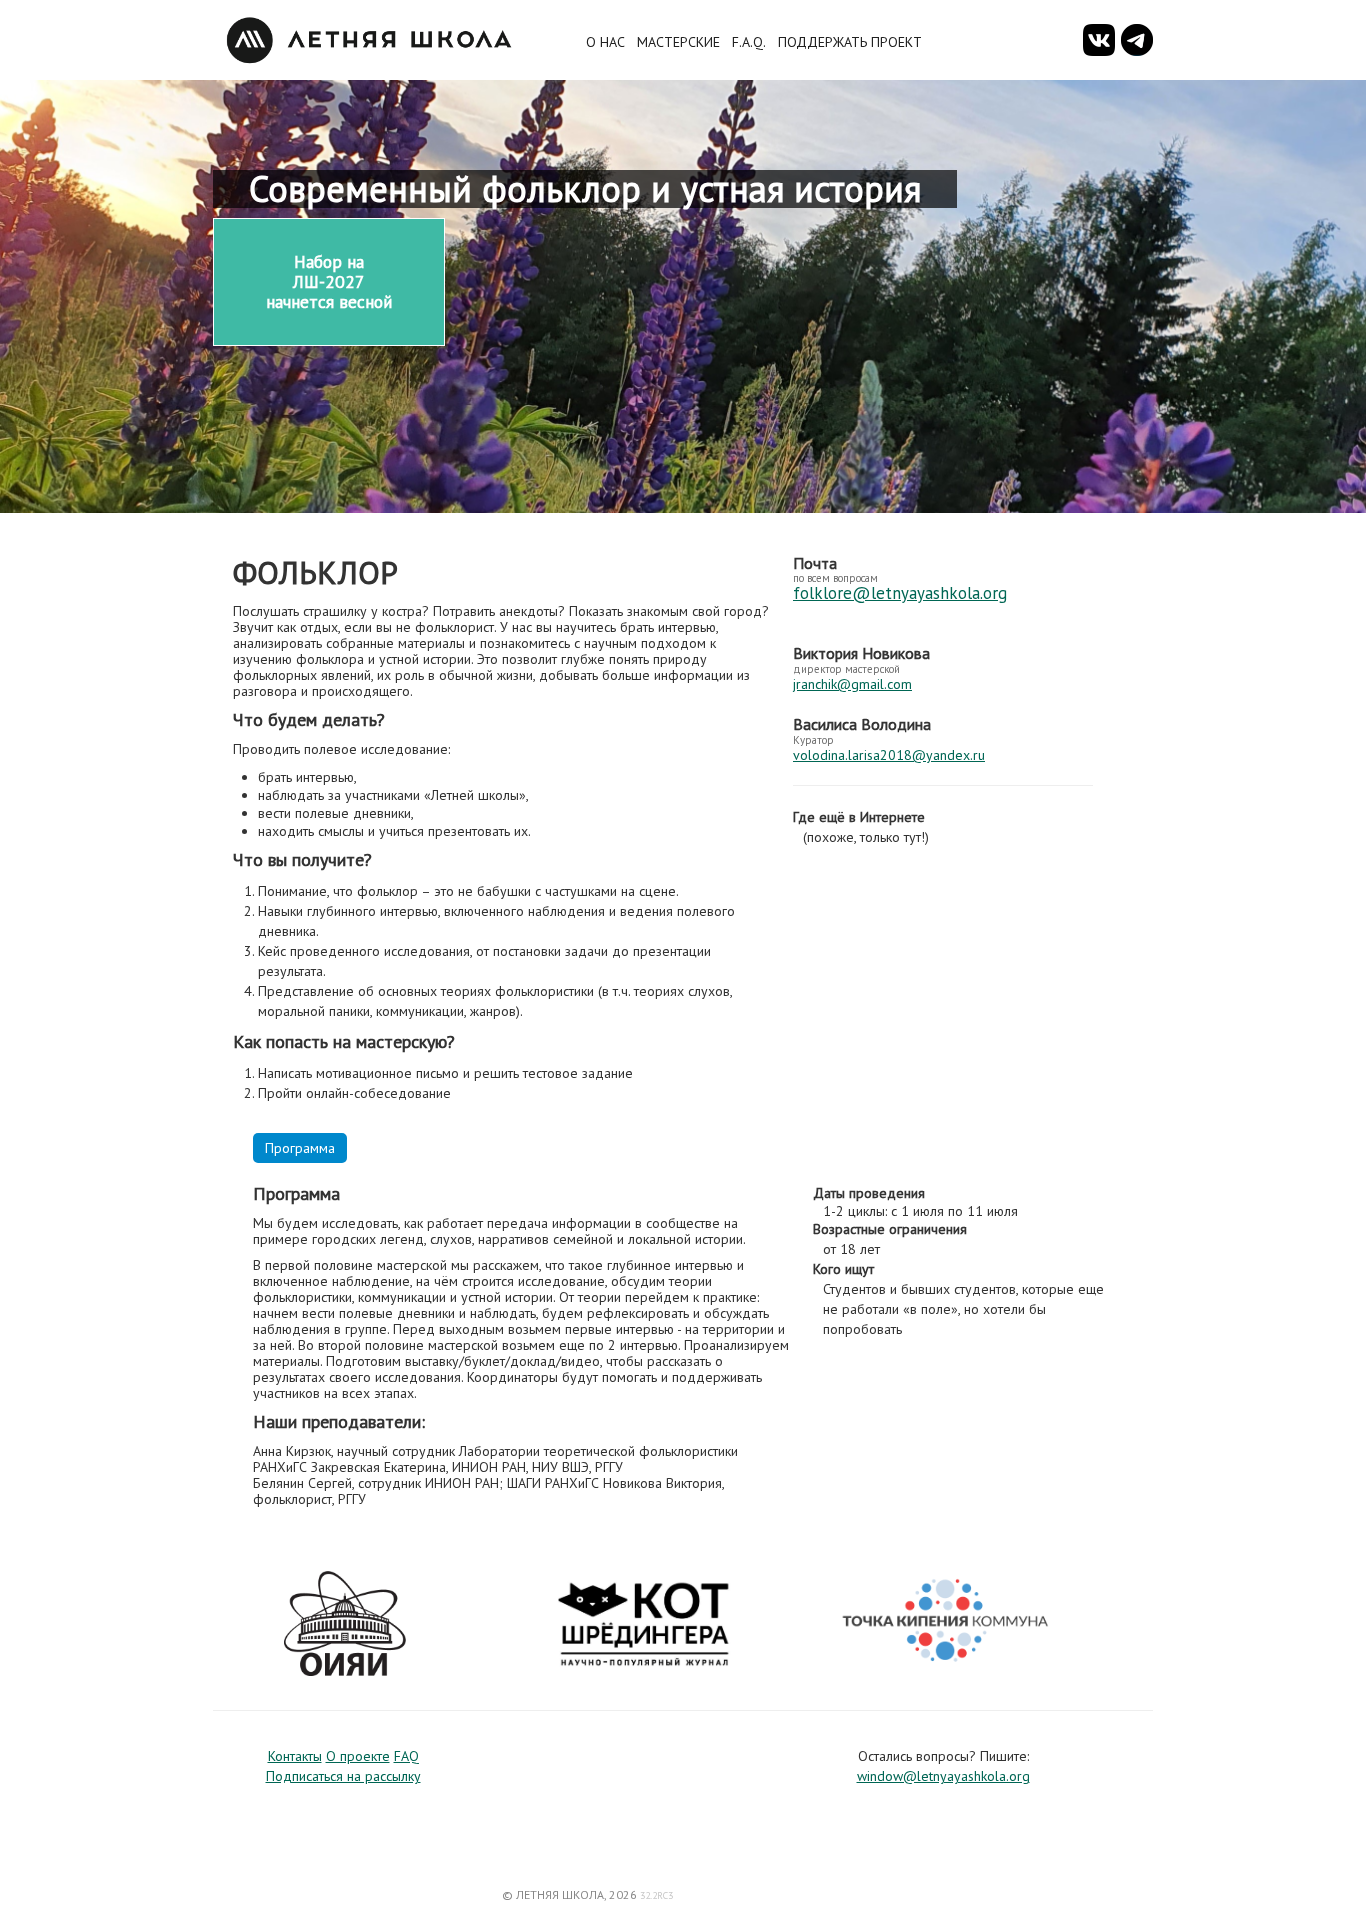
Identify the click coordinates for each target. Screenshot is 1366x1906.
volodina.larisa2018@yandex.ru (889, 755)
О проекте (358, 1756)
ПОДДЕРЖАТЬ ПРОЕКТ (850, 42)
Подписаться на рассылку (343, 1776)
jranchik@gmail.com (852, 684)
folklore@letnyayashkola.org (900, 593)
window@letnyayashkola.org (943, 1776)
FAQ (406, 1756)
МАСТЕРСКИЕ (678, 42)
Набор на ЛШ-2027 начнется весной (329, 281)
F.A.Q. (749, 42)
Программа (300, 1148)
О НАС (605, 42)
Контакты (295, 1756)
